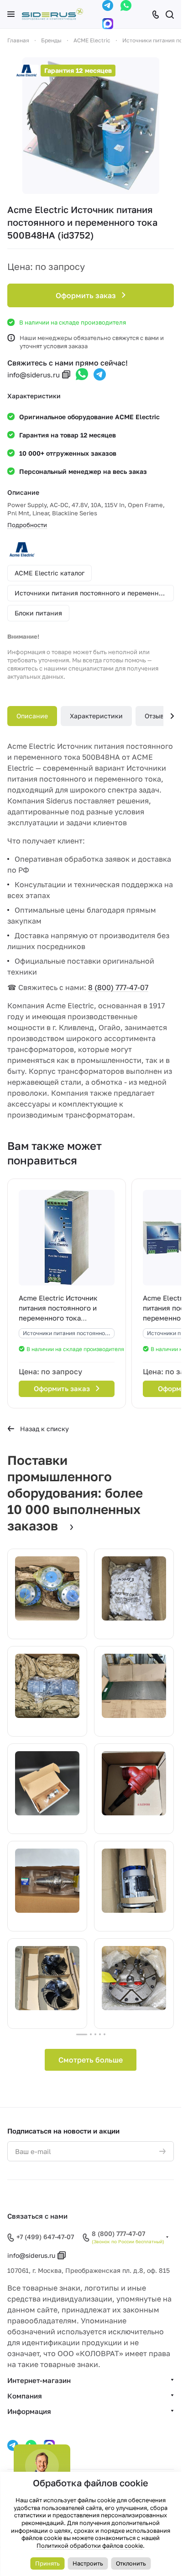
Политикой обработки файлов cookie (90, 2546)
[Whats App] (126, 5)
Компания (25, 2396)
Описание (32, 716)
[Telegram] (108, 5)
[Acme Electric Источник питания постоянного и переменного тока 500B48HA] (91, 126)
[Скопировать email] (66, 375)
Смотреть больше (91, 2060)
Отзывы (157, 716)
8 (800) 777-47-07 (118, 987)
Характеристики (96, 716)
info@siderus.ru (34, 375)
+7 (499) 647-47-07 (45, 2237)
